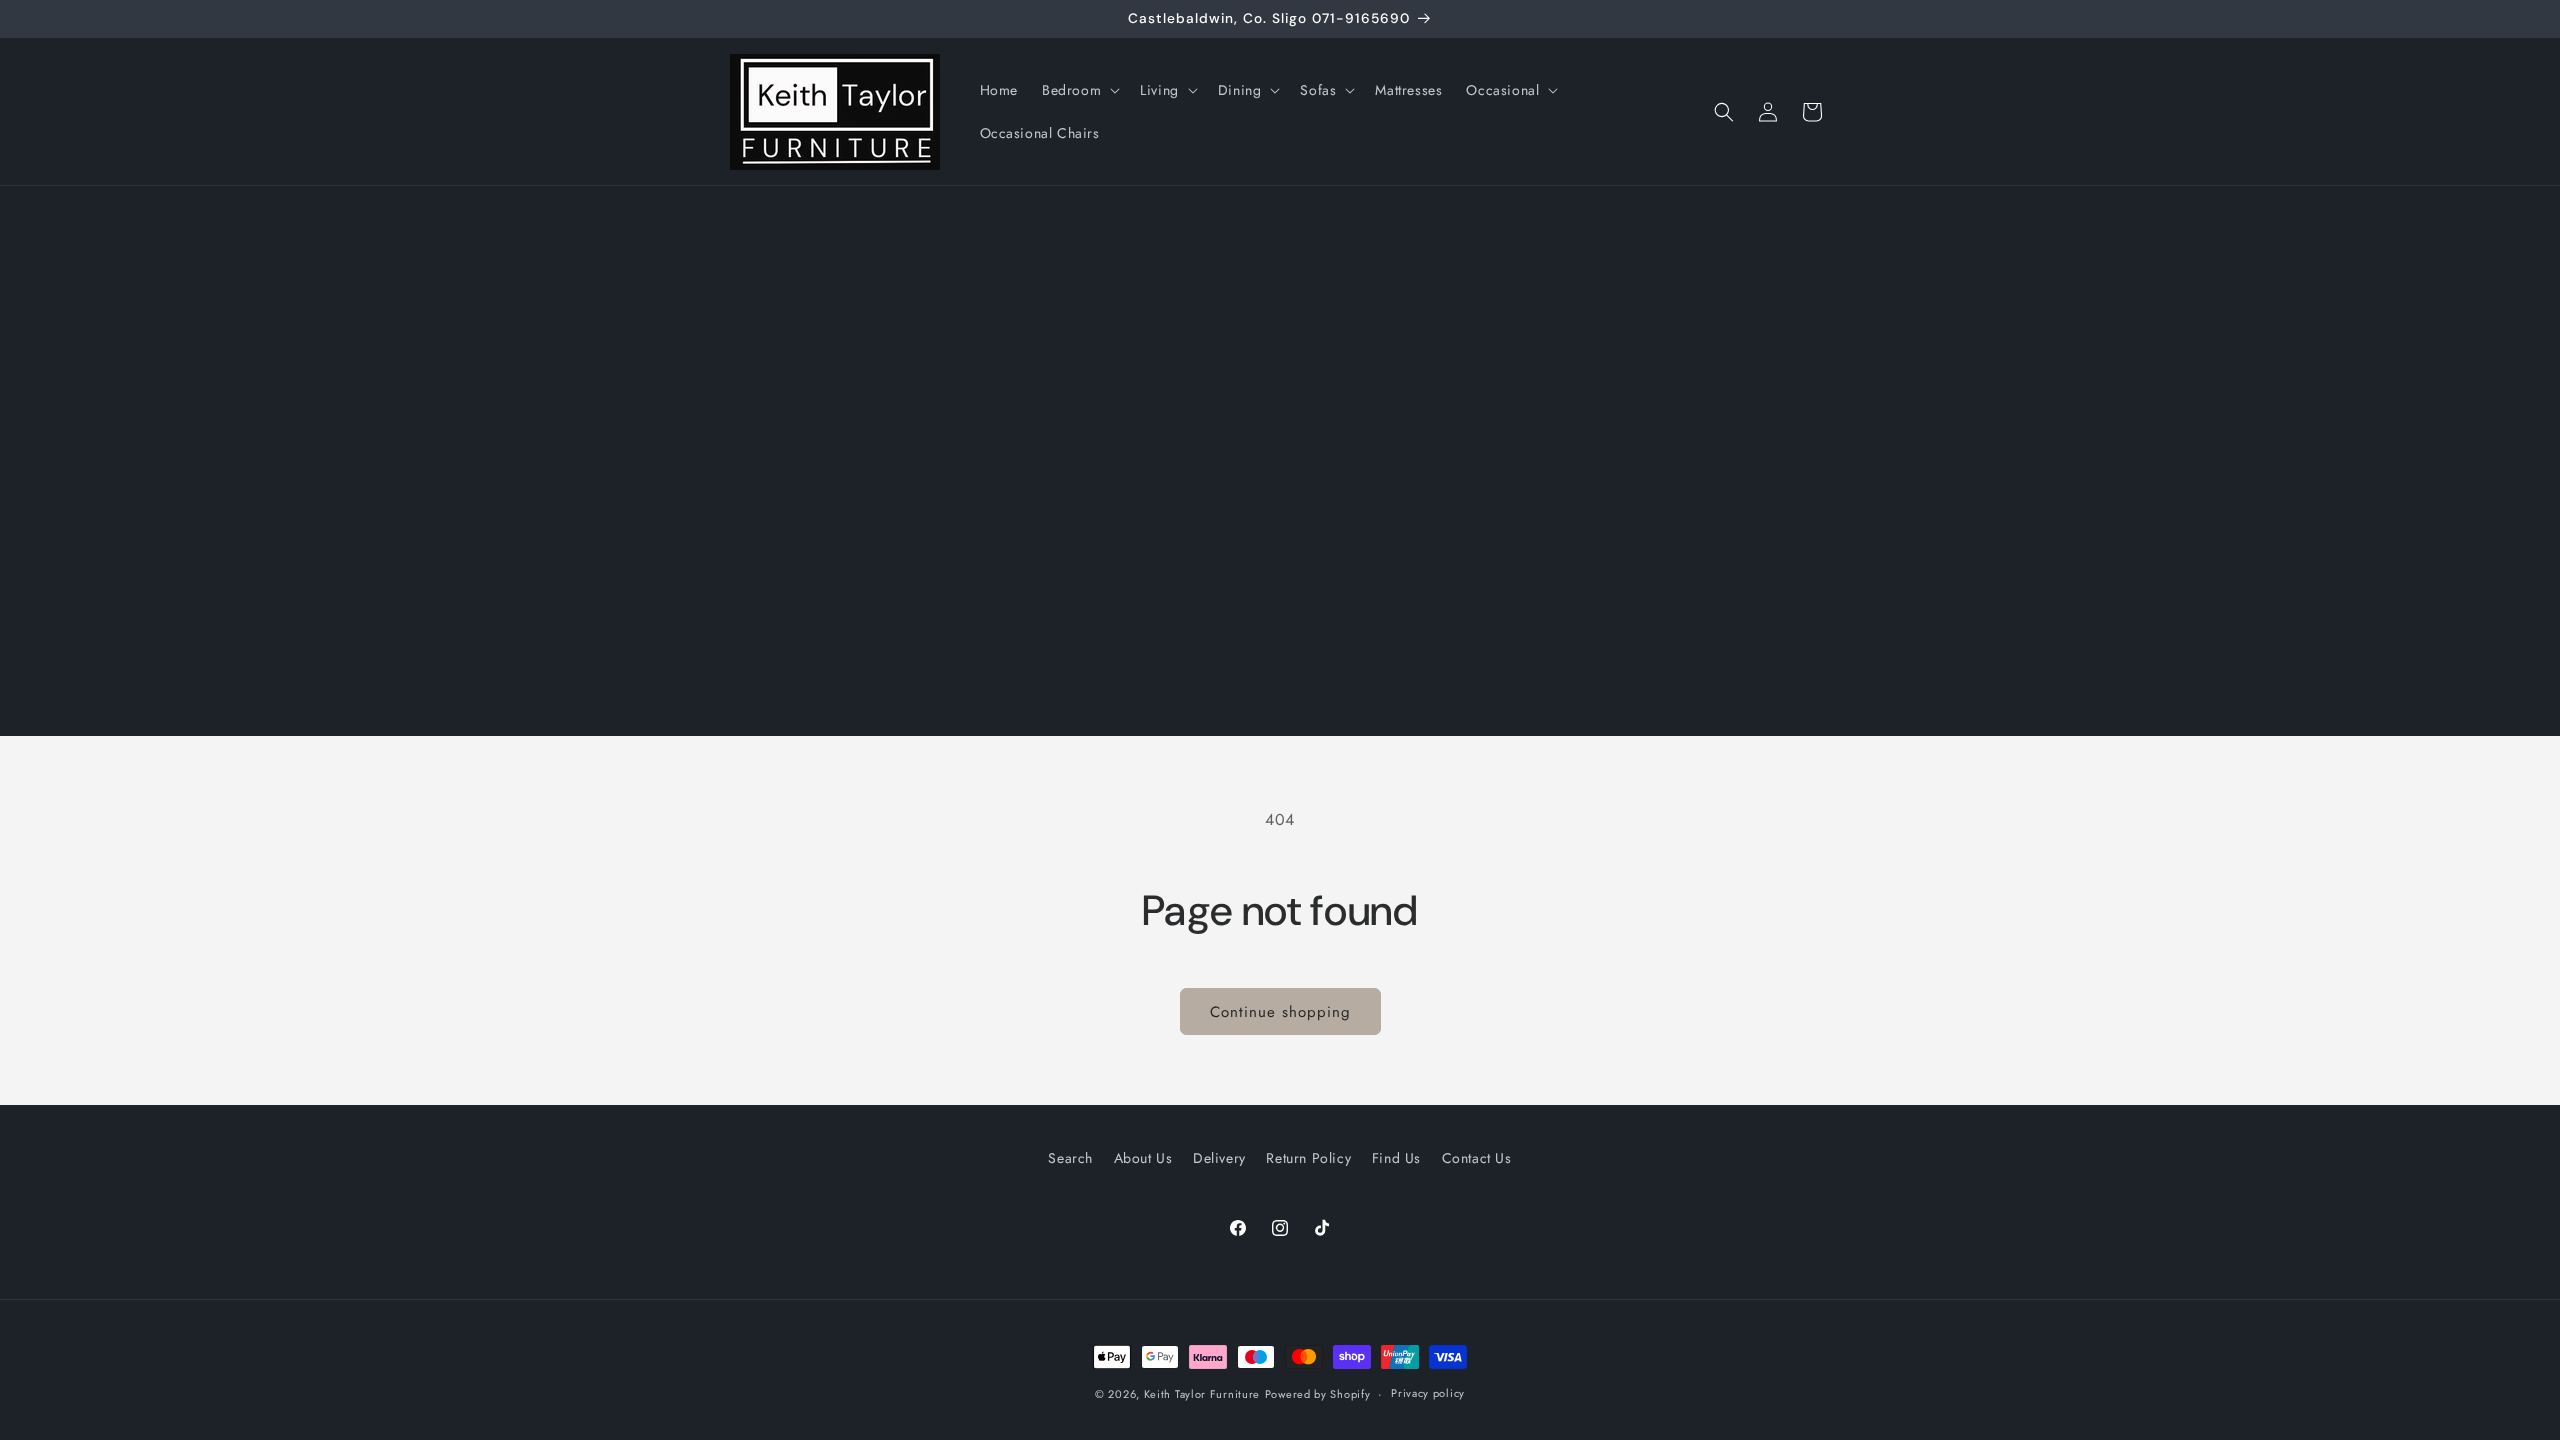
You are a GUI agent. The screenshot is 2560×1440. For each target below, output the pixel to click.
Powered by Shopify (1318, 1394)
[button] (1079, 90)
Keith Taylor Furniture (1202, 1394)
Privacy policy (1428, 1393)
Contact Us (1477, 1158)
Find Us (1396, 1158)
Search (1070, 1158)
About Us (1143, 1158)
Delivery (1219, 1158)
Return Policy (1308, 1158)
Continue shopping (1280, 1012)
